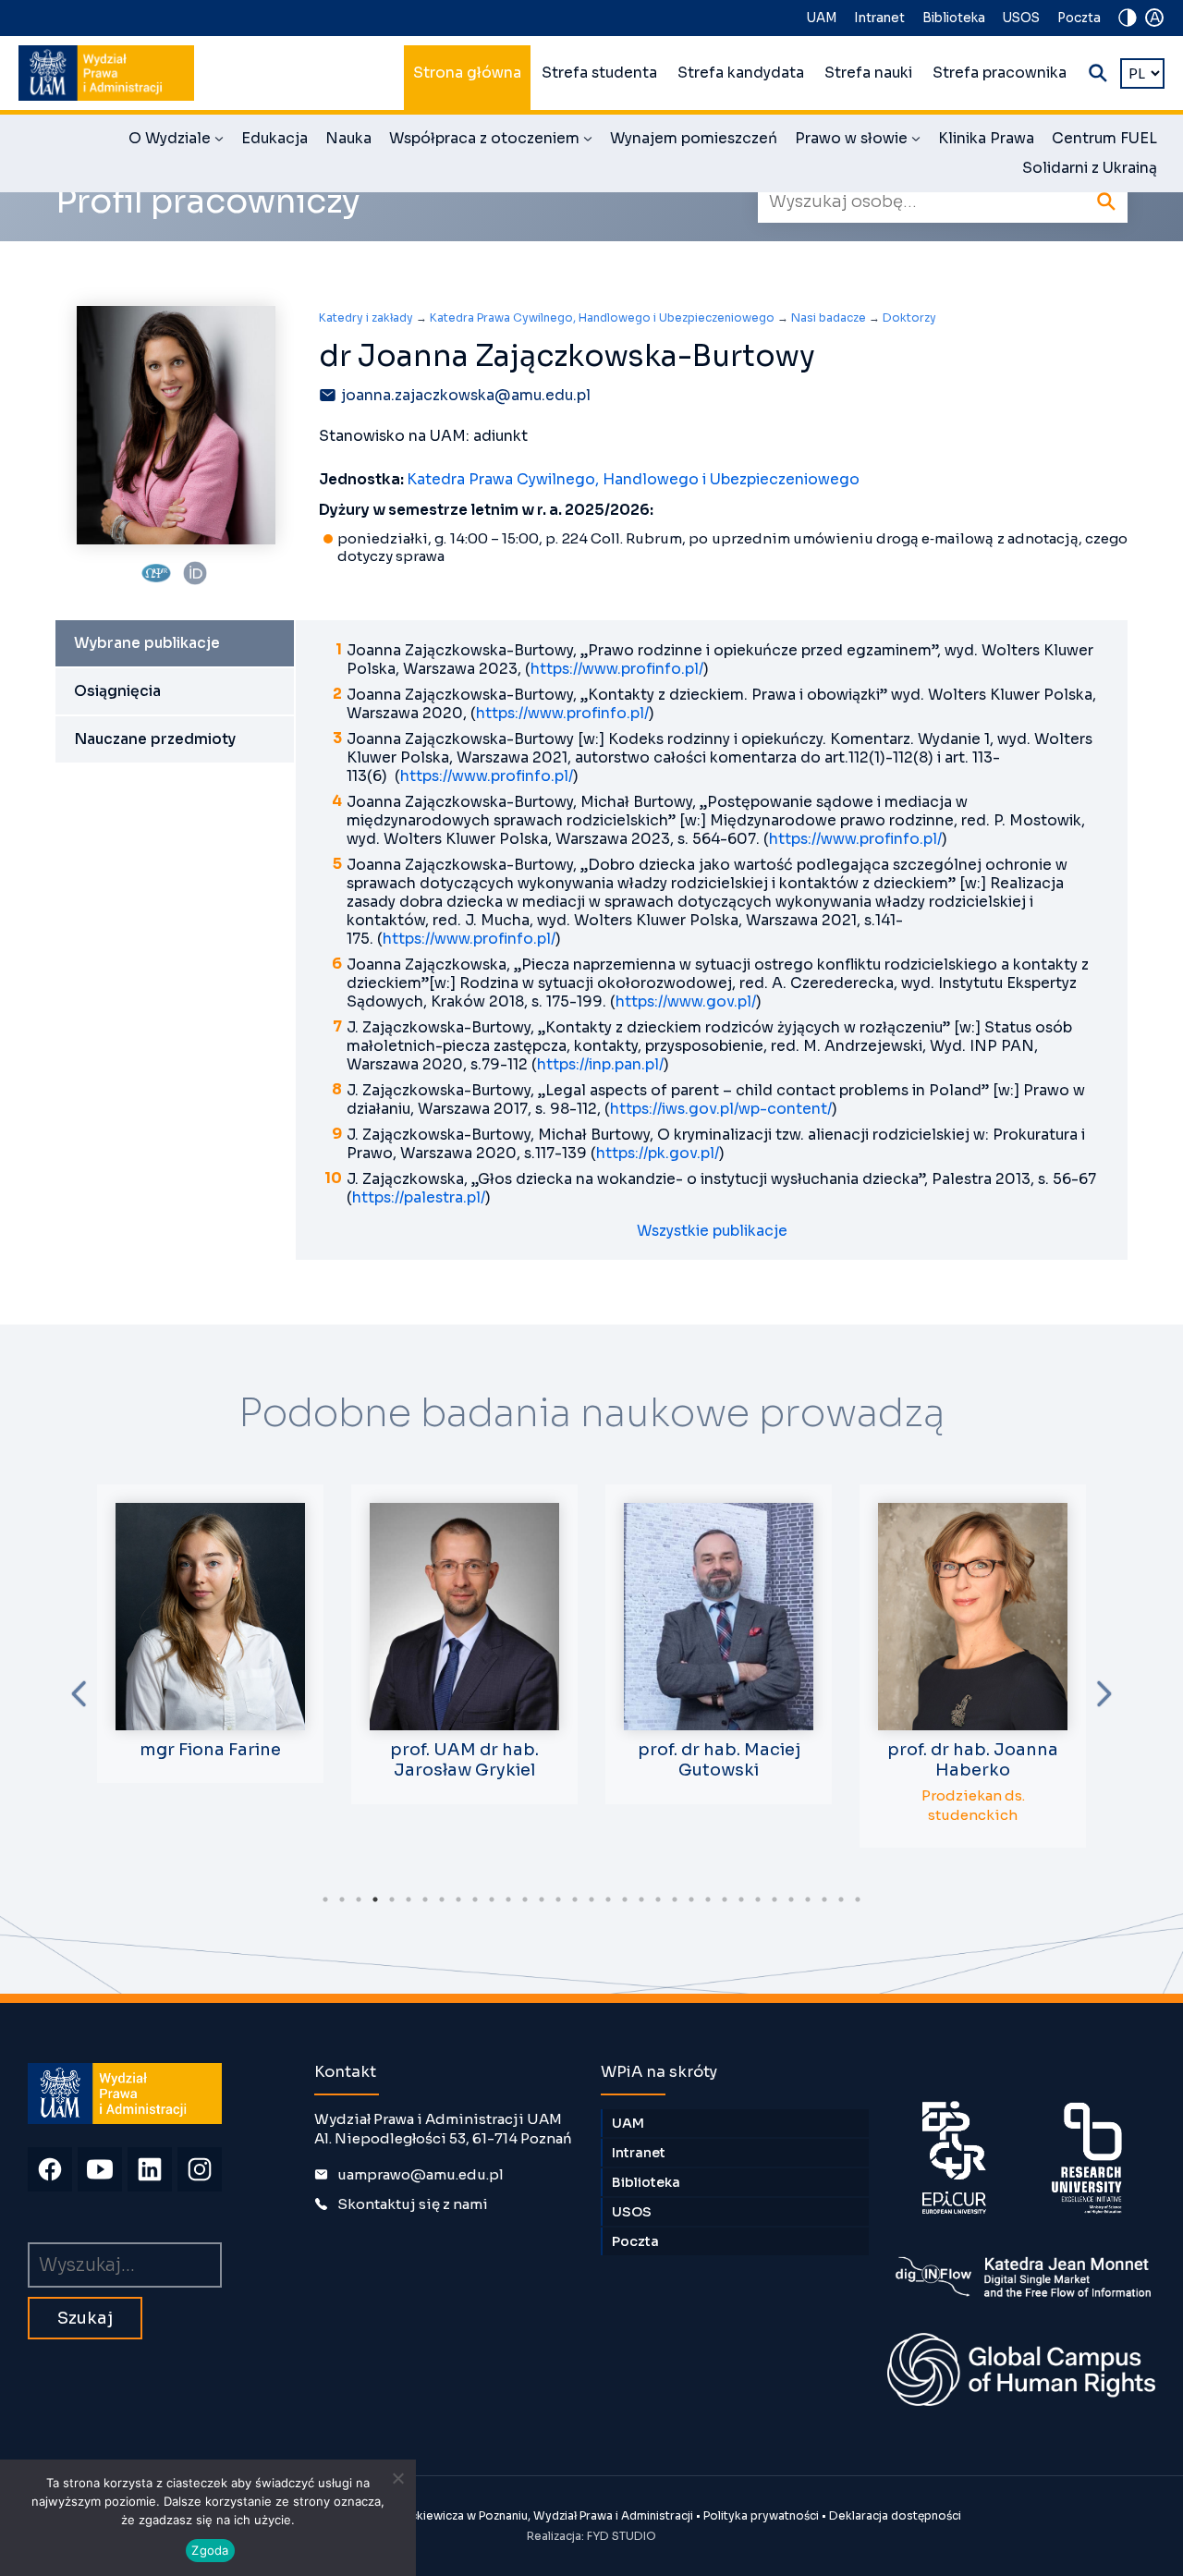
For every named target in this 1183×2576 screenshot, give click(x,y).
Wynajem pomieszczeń (694, 139)
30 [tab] (808, 1899)
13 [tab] (525, 1899)
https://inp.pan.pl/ (600, 1065)
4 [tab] (375, 1899)
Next (1104, 1694)
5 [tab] (392, 1899)
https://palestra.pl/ (419, 1198)
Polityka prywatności (761, 2515)
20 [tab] (641, 1899)
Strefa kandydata (741, 73)
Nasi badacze (829, 317)
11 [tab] (492, 1899)
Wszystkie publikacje (712, 1231)
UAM (822, 18)
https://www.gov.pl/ (686, 1002)
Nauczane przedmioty (155, 739)
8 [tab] (442, 1899)
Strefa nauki (868, 73)
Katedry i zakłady (366, 317)
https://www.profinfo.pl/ (617, 669)
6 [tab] (409, 1899)
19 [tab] (625, 1899)
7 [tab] (425, 1899)
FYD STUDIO (622, 2536)
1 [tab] (325, 1899)
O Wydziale (176, 141)
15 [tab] (558, 1899)
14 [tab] (542, 1899)
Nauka (348, 139)
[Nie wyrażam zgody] (397, 2478)
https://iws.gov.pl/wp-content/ (721, 1109)
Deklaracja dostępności (895, 2515)
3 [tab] (359, 1899)
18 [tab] (608, 1899)
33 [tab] (858, 1899)
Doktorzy (909, 317)
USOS (1021, 18)
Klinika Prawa (986, 139)
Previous (79, 1694)
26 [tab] (741, 1899)
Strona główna (467, 73)
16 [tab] (575, 1899)
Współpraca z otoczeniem (491, 141)
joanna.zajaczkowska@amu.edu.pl (466, 396)
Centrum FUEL (1104, 139)
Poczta (1079, 18)
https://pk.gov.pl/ (658, 1154)
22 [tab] (675, 1899)
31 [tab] (824, 1899)
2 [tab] (342, 1899)
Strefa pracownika (1000, 73)
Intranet (879, 18)
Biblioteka (954, 18)
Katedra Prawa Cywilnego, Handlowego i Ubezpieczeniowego (602, 317)
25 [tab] (725, 1899)
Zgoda (210, 2550)
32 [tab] (841, 1899)
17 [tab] (591, 1899)
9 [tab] (458, 1899)
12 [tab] (508, 1899)
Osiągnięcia (117, 691)
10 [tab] (475, 1899)
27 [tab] (758, 1899)
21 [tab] (658, 1899)
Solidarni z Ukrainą (1090, 168)
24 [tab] (708, 1899)
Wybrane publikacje (147, 643)
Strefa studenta (599, 73)
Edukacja (274, 139)
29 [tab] (791, 1899)
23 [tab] (691, 1899)
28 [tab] (774, 1899)
